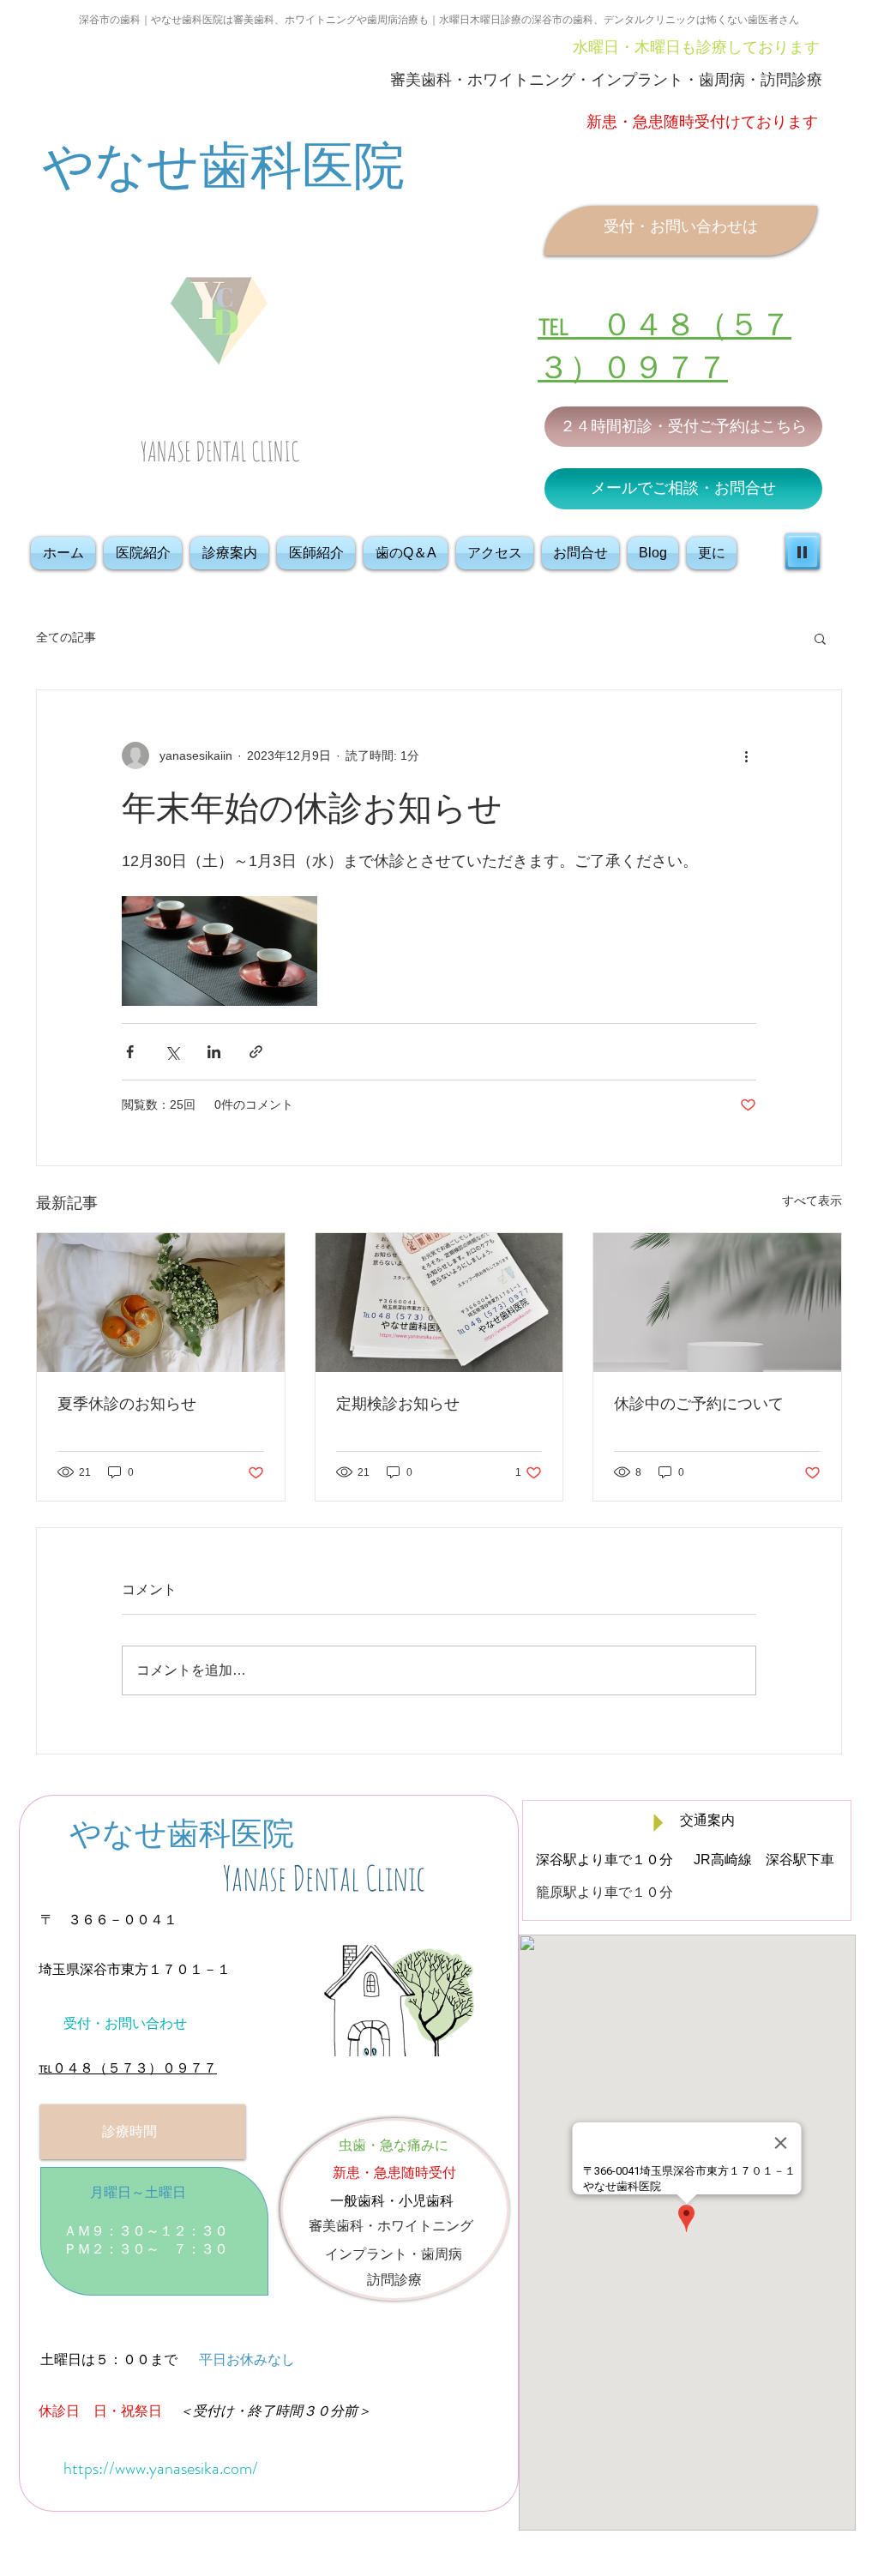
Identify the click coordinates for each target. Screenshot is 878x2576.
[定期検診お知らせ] (439, 1303)
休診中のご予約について (699, 1404)
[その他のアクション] (746, 755)
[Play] (803, 551)
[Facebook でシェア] (130, 1052)
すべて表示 (812, 1201)
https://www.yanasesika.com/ (161, 2468)
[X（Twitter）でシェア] (172, 1052)
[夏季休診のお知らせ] (161, 1303)
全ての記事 (66, 637)
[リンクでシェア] (256, 1052)
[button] (820, 638)
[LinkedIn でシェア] (214, 1052)
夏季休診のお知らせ (127, 1404)
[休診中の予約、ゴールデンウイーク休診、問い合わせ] (717, 1303)
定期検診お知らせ (398, 1404)
